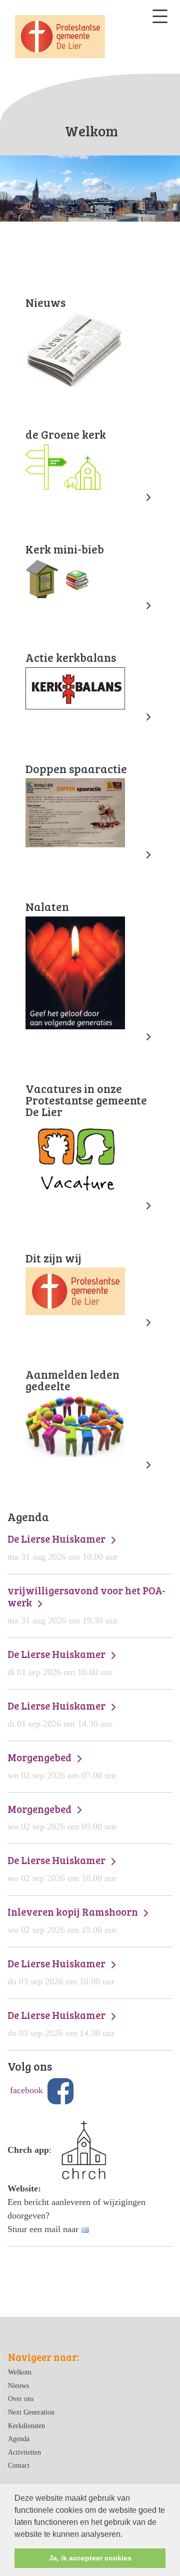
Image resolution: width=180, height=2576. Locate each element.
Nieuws (18, 2385)
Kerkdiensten (26, 2426)
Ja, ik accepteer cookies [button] (90, 2558)
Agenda (19, 2439)
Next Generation (31, 2412)
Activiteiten (24, 2452)
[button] (126, 2535)
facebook (26, 2090)
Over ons (21, 2399)
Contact (19, 2465)
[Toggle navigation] (160, 16)
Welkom (20, 2372)
